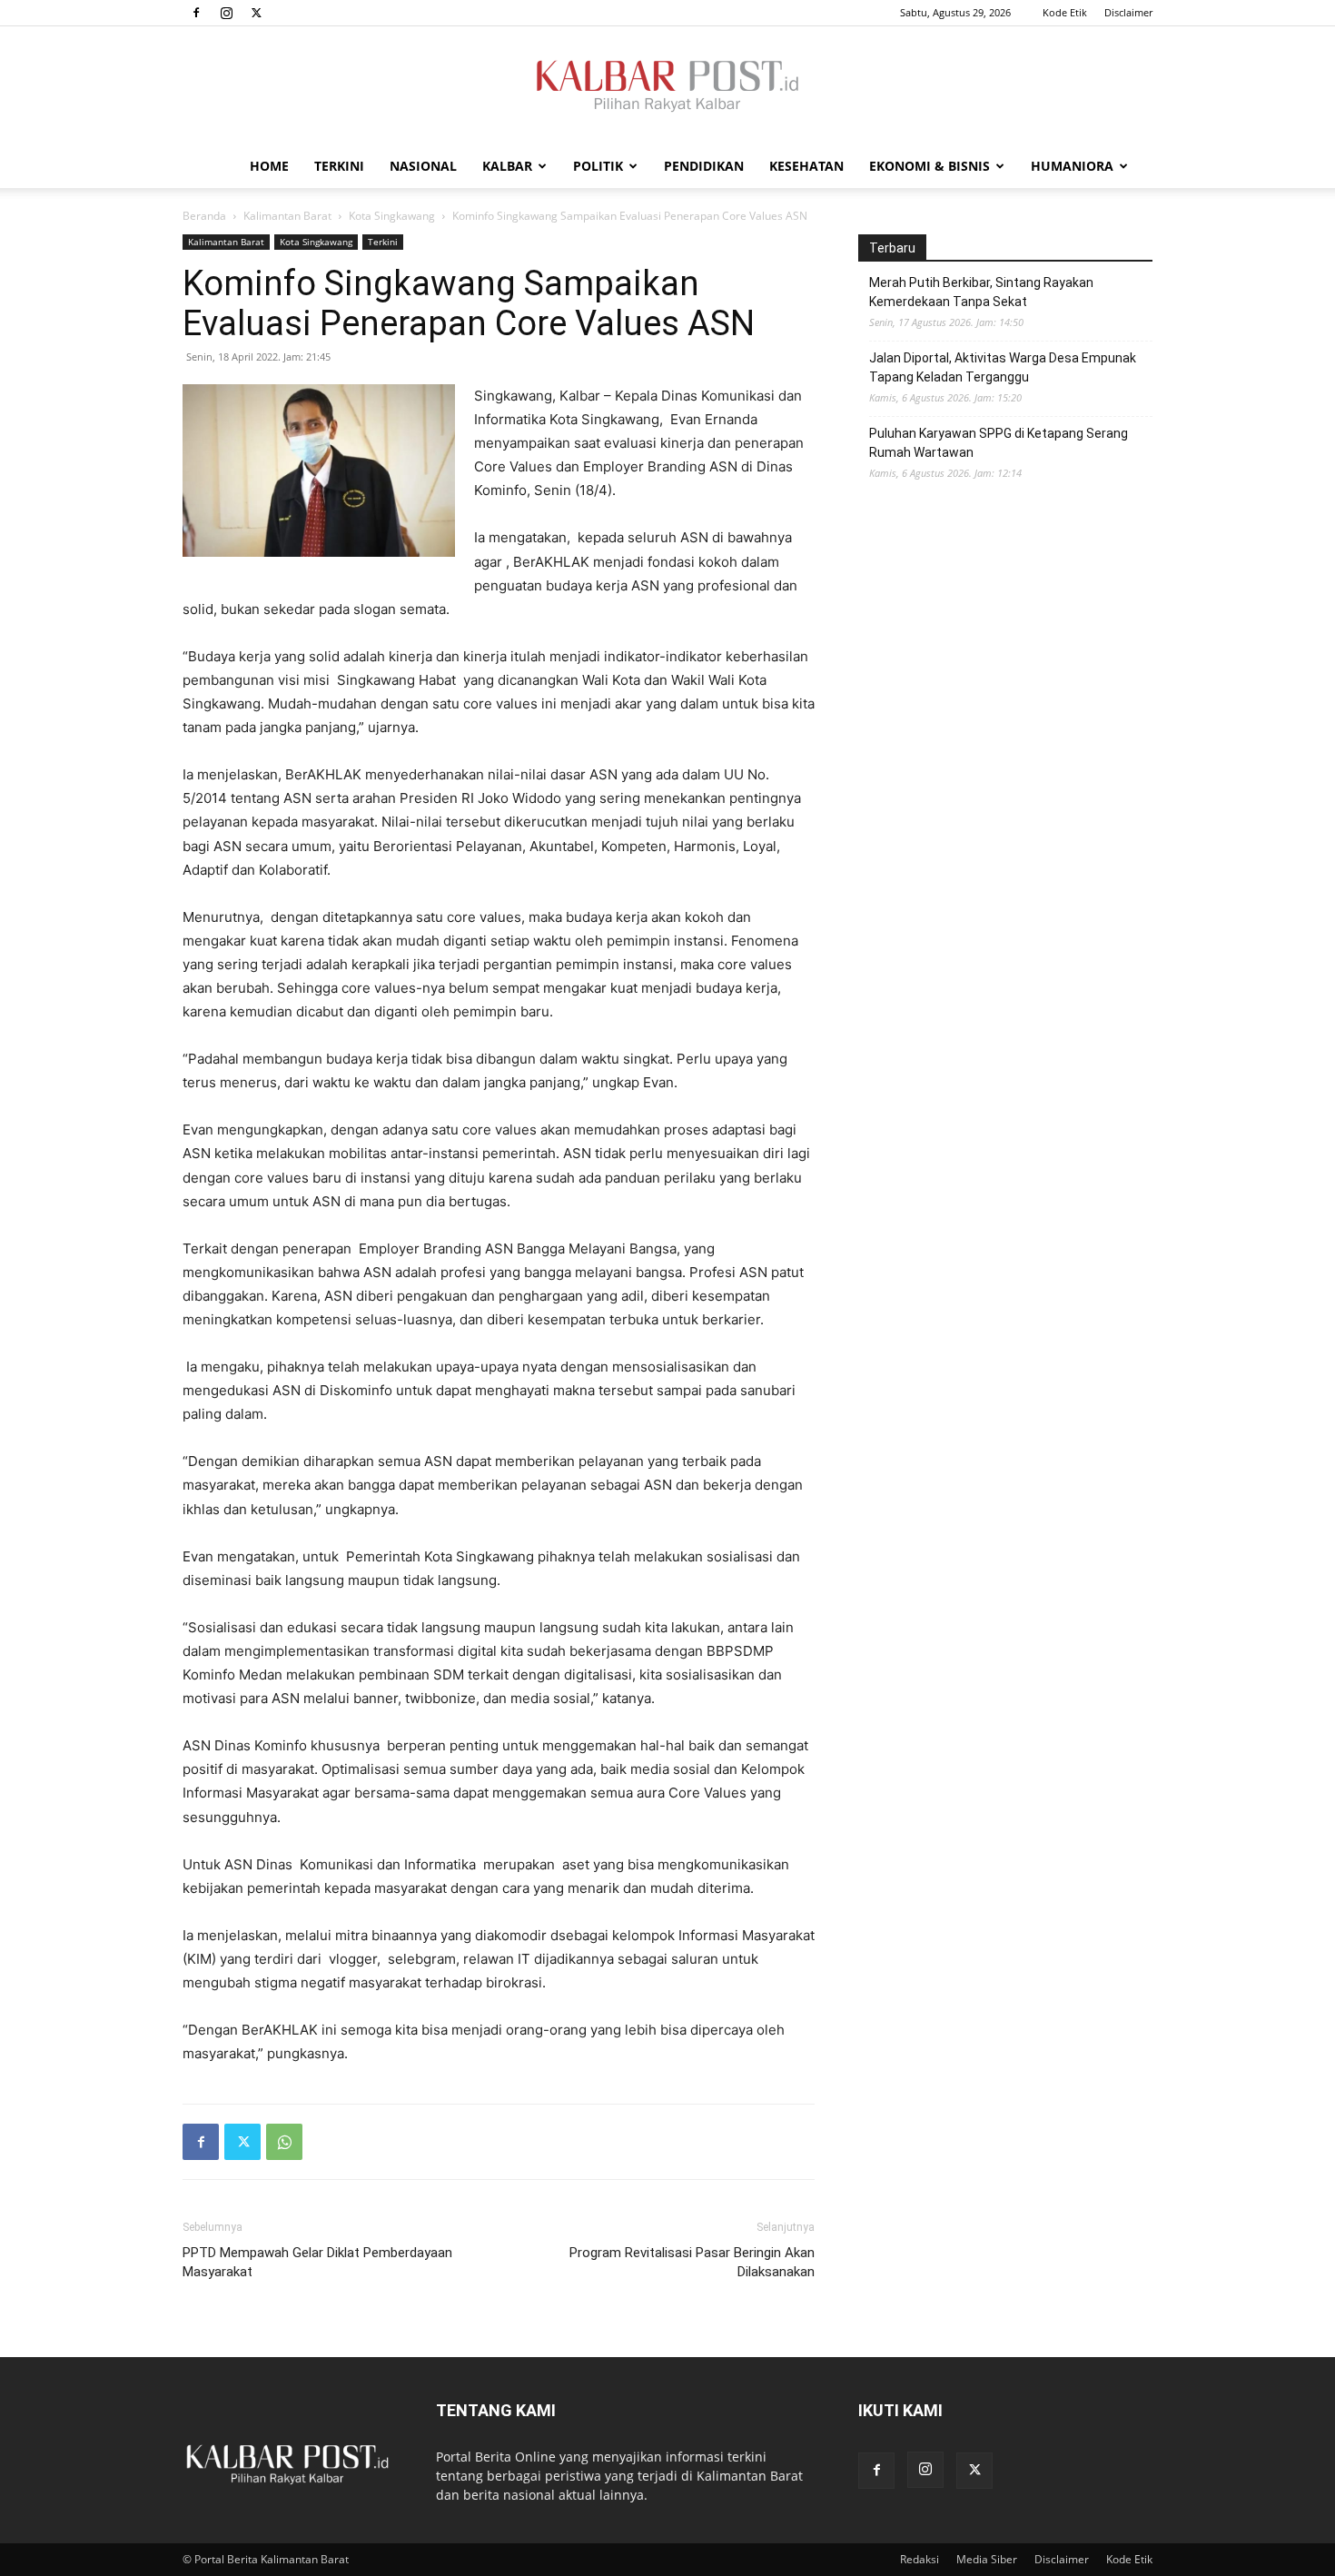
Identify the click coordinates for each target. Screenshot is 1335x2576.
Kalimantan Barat (287, 216)
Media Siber (987, 2559)
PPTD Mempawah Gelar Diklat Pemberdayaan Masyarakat (317, 2262)
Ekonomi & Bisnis (930, 166)
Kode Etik (1065, 12)
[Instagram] (226, 13)
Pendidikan (704, 166)
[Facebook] (196, 13)
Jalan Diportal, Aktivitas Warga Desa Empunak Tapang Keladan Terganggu (1003, 367)
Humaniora (1072, 166)
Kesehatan (806, 166)
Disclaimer (1128, 12)
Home (269, 166)
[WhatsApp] (284, 2142)
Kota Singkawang (392, 216)
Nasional (423, 166)
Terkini (339, 166)
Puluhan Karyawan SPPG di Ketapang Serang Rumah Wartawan (999, 443)
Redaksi (920, 2559)
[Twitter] (256, 13)
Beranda (204, 216)
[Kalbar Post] (667, 86)
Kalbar (507, 166)
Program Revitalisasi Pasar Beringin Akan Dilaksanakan (692, 2262)
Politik (598, 166)
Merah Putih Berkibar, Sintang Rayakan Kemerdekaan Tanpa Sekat (981, 292)
